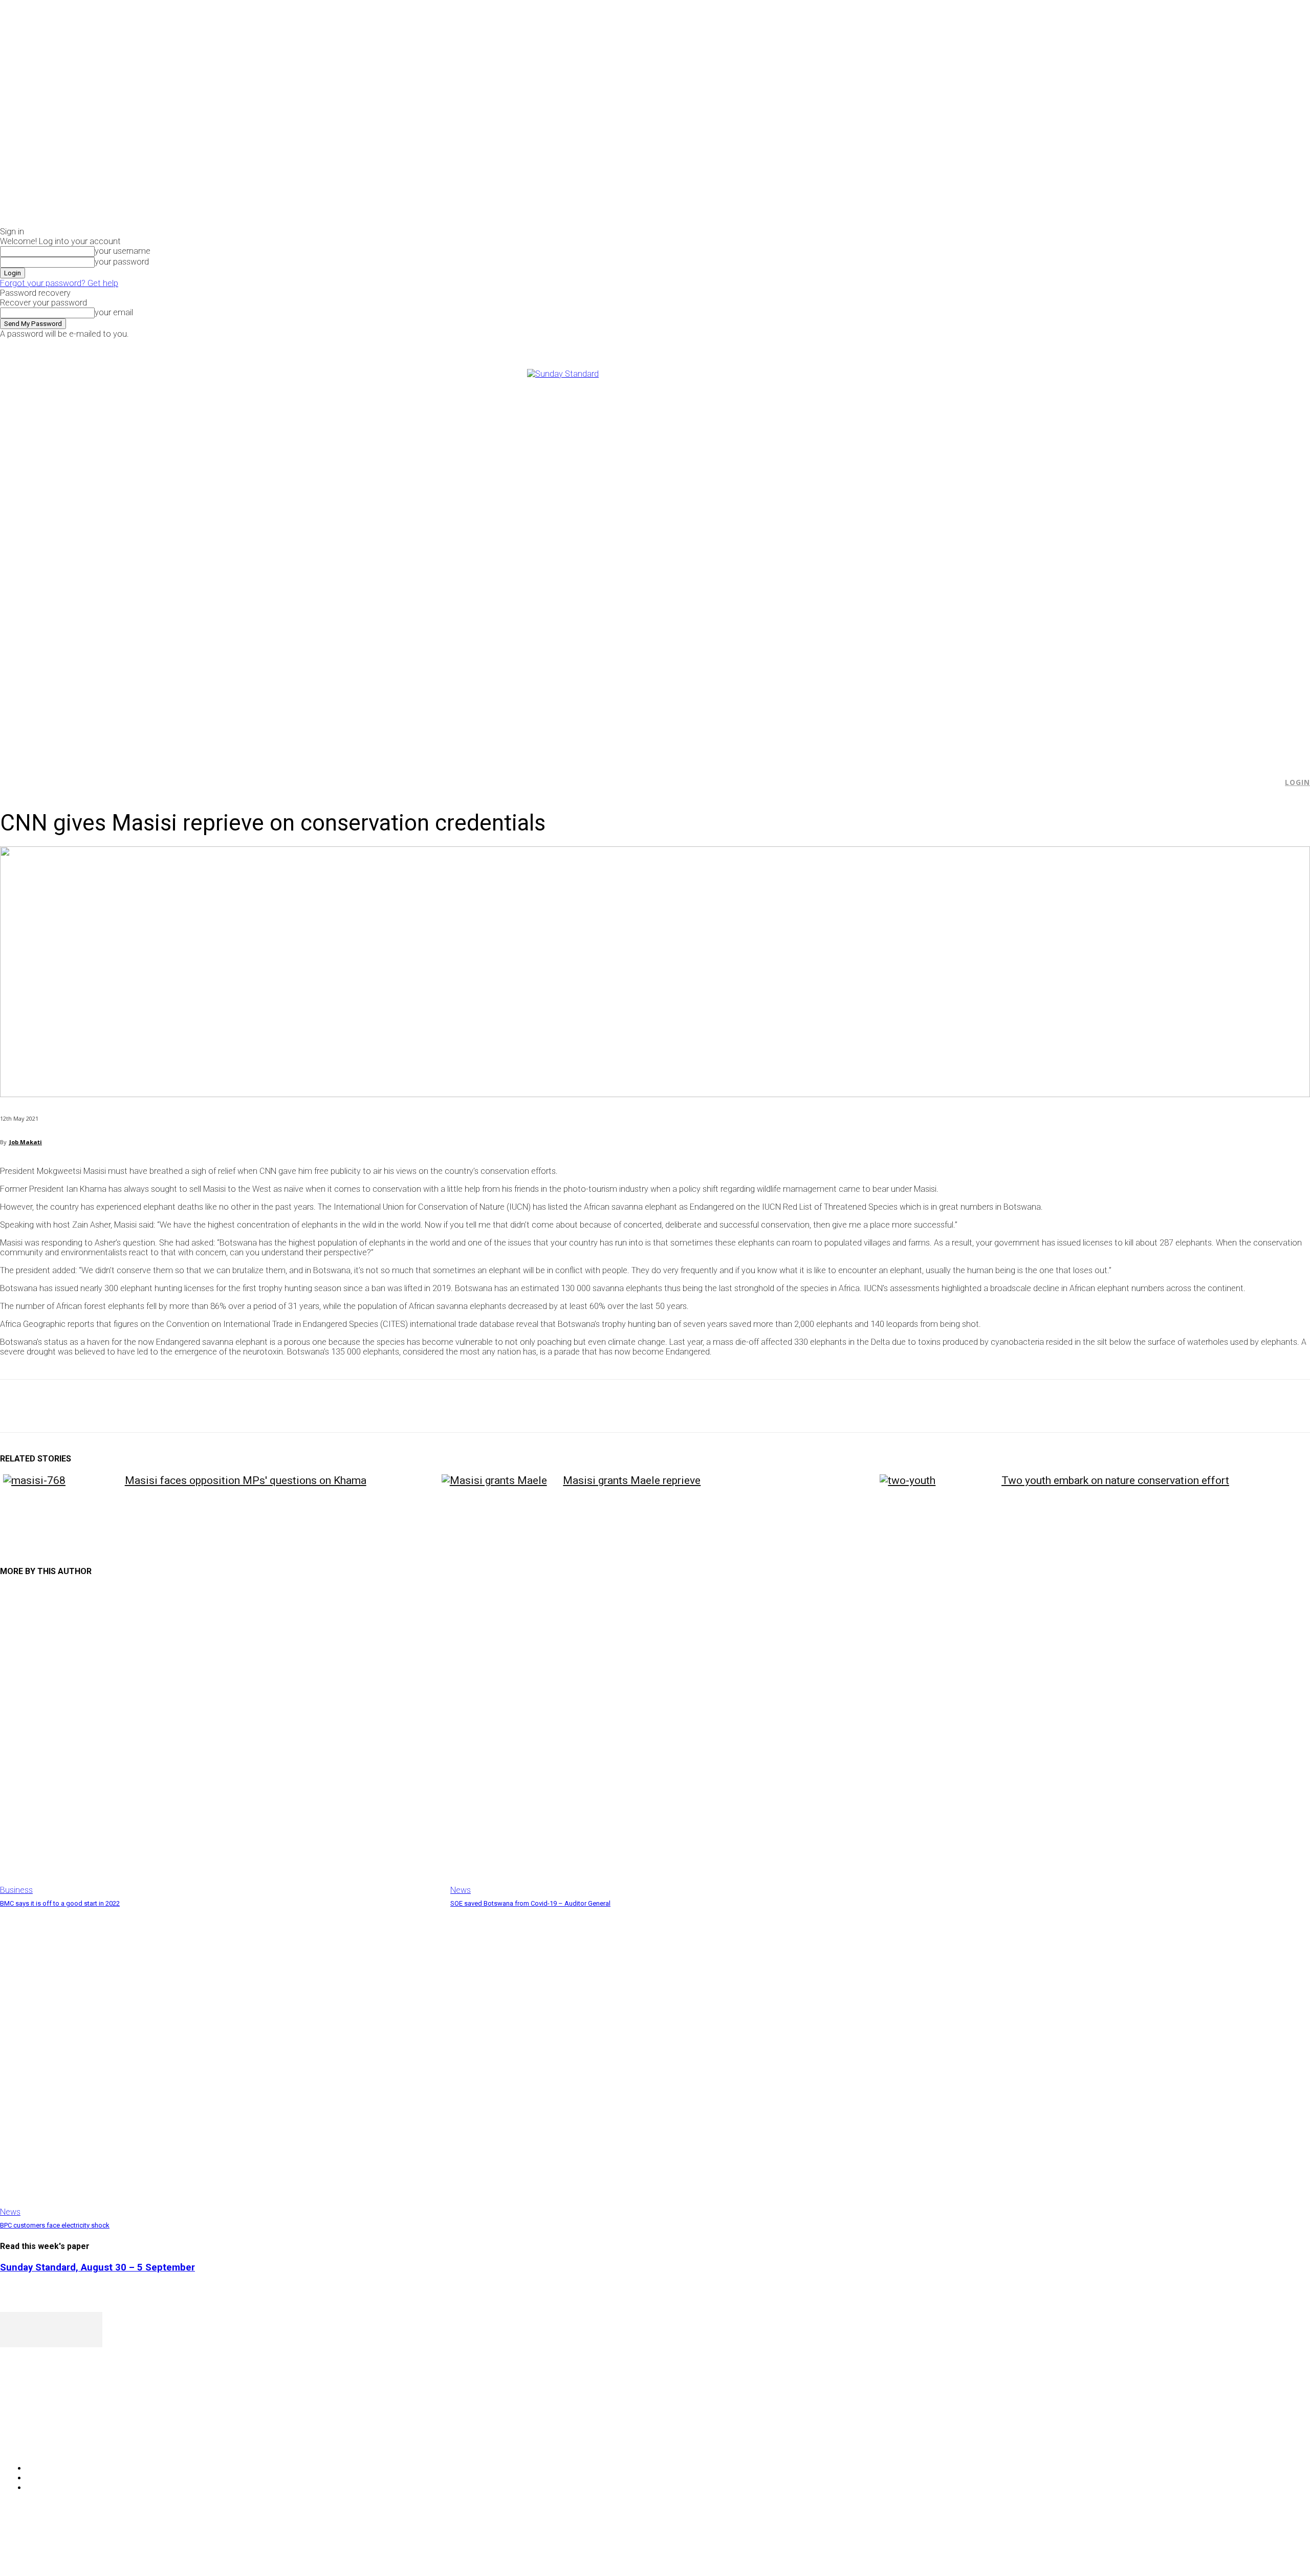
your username (123, 251)
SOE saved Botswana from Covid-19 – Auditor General (530, 1903)
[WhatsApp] (127, 1406)
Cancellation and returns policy (1269, 2548)
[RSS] (63, 2442)
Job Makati (26, 1142)
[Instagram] (1066, 346)
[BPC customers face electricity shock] (220, 2063)
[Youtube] (1089, 346)
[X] (1077, 346)
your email (114, 312)
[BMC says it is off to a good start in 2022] (220, 1741)
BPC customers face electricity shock (55, 2225)
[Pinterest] (91, 1406)
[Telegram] (201, 1406)
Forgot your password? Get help (59, 283)
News (461, 1890)
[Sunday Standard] (655, 560)
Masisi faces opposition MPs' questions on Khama (246, 1480)
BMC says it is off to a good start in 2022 (60, 1903)
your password (122, 262)
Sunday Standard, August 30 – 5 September (97, 2267)
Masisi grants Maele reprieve (632, 1480)
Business (16, 1890)
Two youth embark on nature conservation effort (1115, 1480)
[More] (238, 1406)
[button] (1270, 782)
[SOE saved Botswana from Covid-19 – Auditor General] (670, 1741)
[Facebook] (1054, 346)
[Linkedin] (164, 1406)
